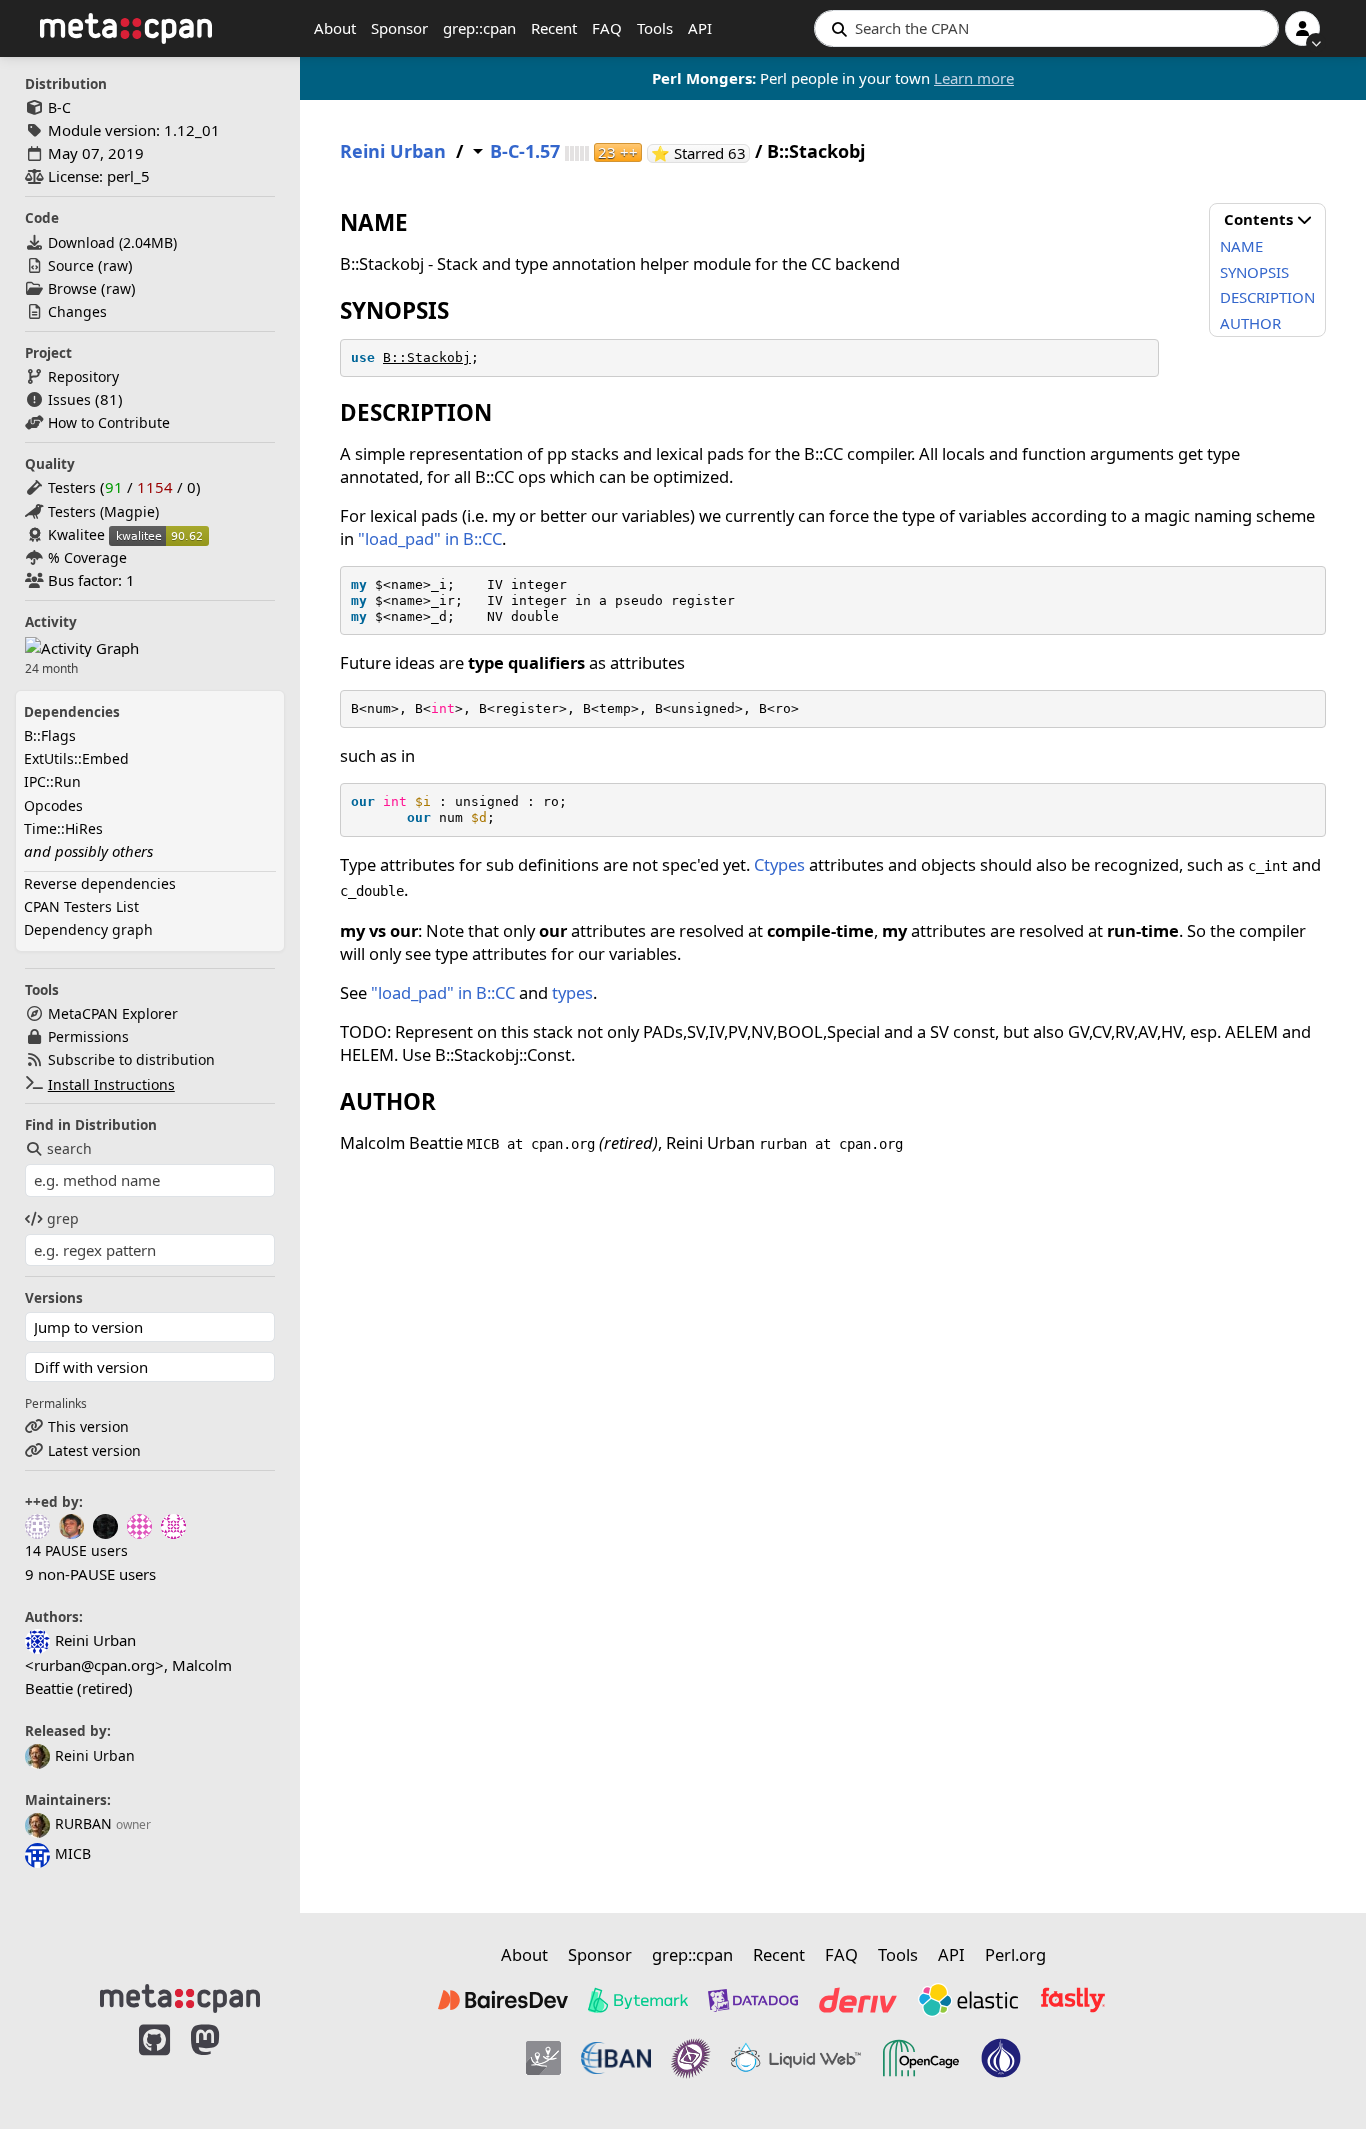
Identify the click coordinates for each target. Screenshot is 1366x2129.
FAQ (607, 28)
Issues (69, 399)
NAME (1241, 246)
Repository (83, 376)
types (572, 992)
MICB (73, 1853)
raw (115, 265)
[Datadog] (753, 2000)
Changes (77, 311)
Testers (72, 487)
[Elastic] (968, 2000)
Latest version (94, 1450)
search (69, 1148)
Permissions (88, 1036)
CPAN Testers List (81, 906)
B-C (59, 107)
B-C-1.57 (525, 151)
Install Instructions (111, 1084)
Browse (72, 288)
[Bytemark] (638, 2000)
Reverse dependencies (100, 883)
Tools (655, 28)
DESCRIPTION (1267, 297)
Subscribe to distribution (131, 1059)
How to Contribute (109, 422)
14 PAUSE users (76, 1550)
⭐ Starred (700, 153)
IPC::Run (52, 781)
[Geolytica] (543, 2058)
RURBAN (83, 1823)
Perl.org (1015, 1954)
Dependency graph (88, 929)
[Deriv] (858, 2000)
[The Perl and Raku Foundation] (1001, 2058)
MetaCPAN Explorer (113, 1013)
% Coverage (87, 557)
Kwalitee (76, 534)
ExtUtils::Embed (76, 758)
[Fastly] (1073, 2000)
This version (88, 1426)
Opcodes (53, 805)
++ (618, 152)
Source (71, 265)
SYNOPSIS (1254, 272)
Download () (112, 242)
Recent (554, 28)
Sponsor (399, 28)
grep (63, 1218)
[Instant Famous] (691, 2058)
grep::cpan (479, 28)
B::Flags (50, 735)
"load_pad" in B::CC (430, 538)
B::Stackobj (427, 357)
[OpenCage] (921, 2058)
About (335, 28)
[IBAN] (616, 2058)
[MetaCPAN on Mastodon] (225, 2061)
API (700, 28)
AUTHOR (1250, 323)
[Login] (1302, 28)
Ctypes (779, 864)
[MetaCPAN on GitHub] (154, 2061)
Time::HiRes (63, 828)
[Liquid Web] (796, 2058)
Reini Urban (95, 1755)
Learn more (974, 78)
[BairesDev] (503, 2000)
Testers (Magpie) (103, 511)
